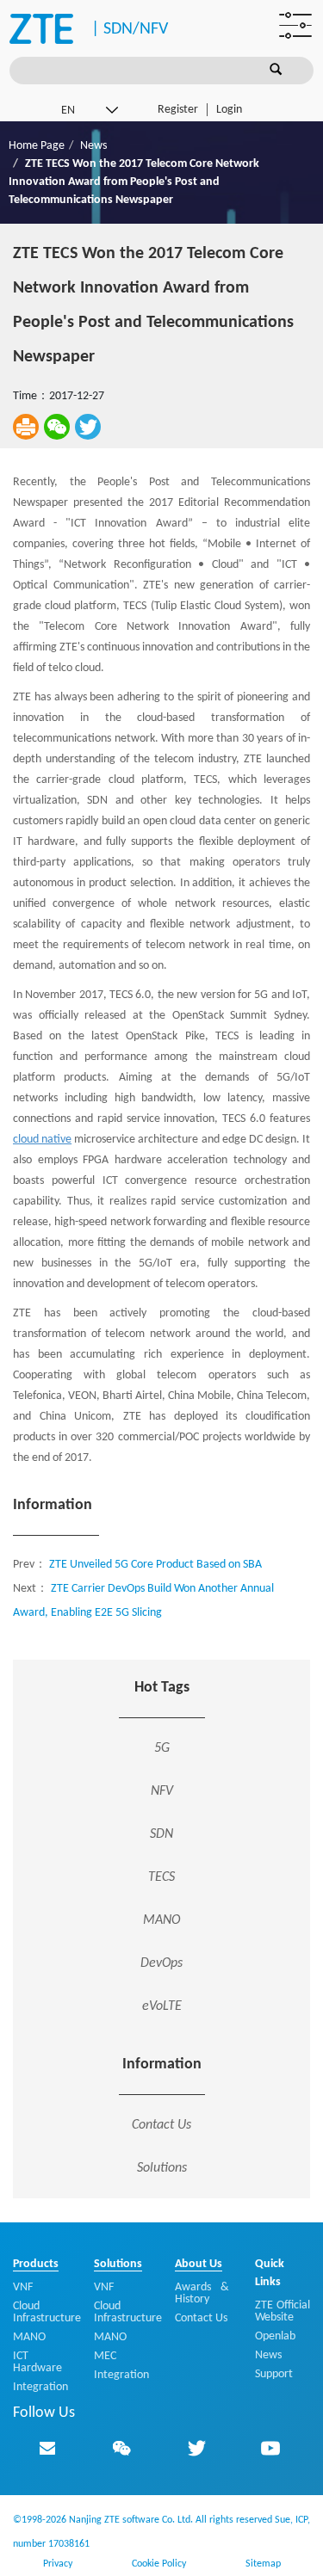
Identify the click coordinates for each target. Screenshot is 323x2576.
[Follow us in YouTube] (270, 2448)
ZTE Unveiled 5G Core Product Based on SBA (155, 1565)
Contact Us (161, 2125)
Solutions (162, 2168)
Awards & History (202, 2293)
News (93, 146)
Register (178, 110)
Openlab (275, 2336)
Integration (40, 2387)
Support (274, 2374)
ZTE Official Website (283, 2311)
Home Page (37, 146)
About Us (199, 2264)
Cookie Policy (159, 2564)
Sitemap (263, 2564)
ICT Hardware (37, 2362)
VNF (23, 2287)
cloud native (42, 1140)
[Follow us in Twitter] (196, 2448)
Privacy (58, 2564)
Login (229, 110)
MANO (29, 2337)
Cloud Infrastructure (47, 2312)
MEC (105, 2356)
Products (36, 2264)
